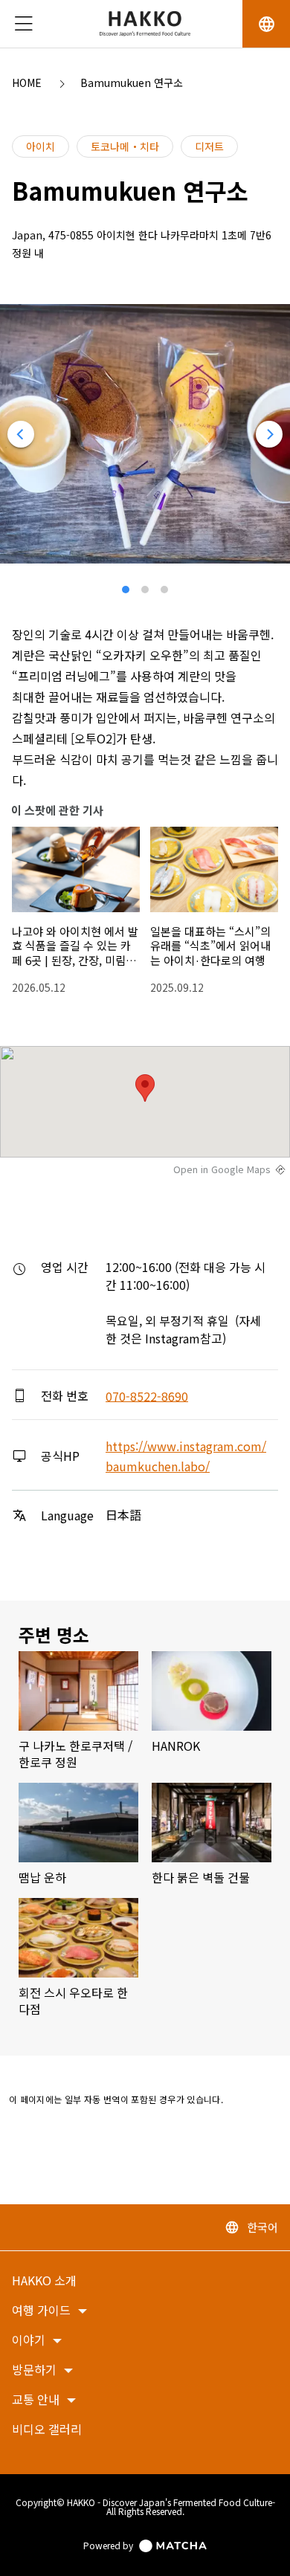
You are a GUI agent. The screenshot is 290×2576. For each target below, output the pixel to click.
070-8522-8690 (147, 1395)
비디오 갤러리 (47, 2430)
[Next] (269, 434)
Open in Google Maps (222, 1169)
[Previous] (21, 434)
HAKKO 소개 (44, 2281)
